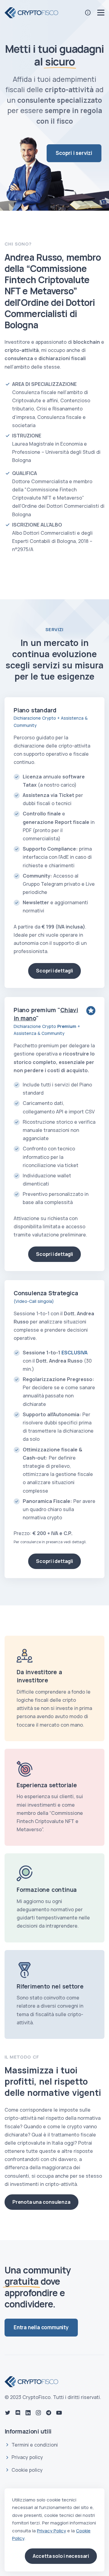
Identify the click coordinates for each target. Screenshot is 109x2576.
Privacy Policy (51, 2531)
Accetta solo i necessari (61, 2556)
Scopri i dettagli (54, 971)
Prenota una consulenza (41, 2202)
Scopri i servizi (74, 153)
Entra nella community (41, 2327)
